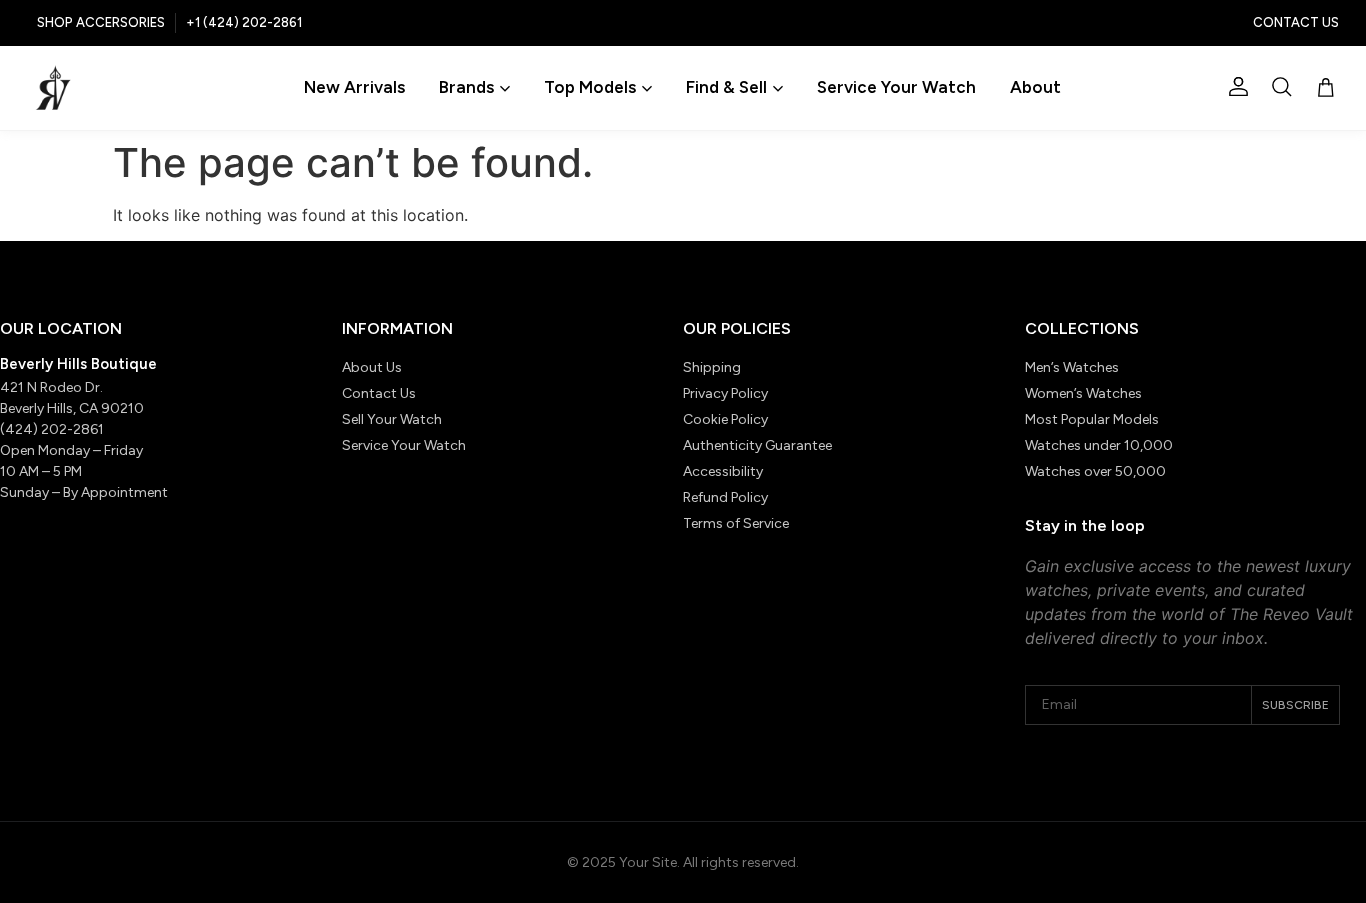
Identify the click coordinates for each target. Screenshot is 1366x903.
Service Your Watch (896, 87)
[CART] (1326, 88)
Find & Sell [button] (726, 87)
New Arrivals (354, 87)
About (1035, 87)
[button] (1281, 86)
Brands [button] (466, 87)
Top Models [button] (590, 87)
